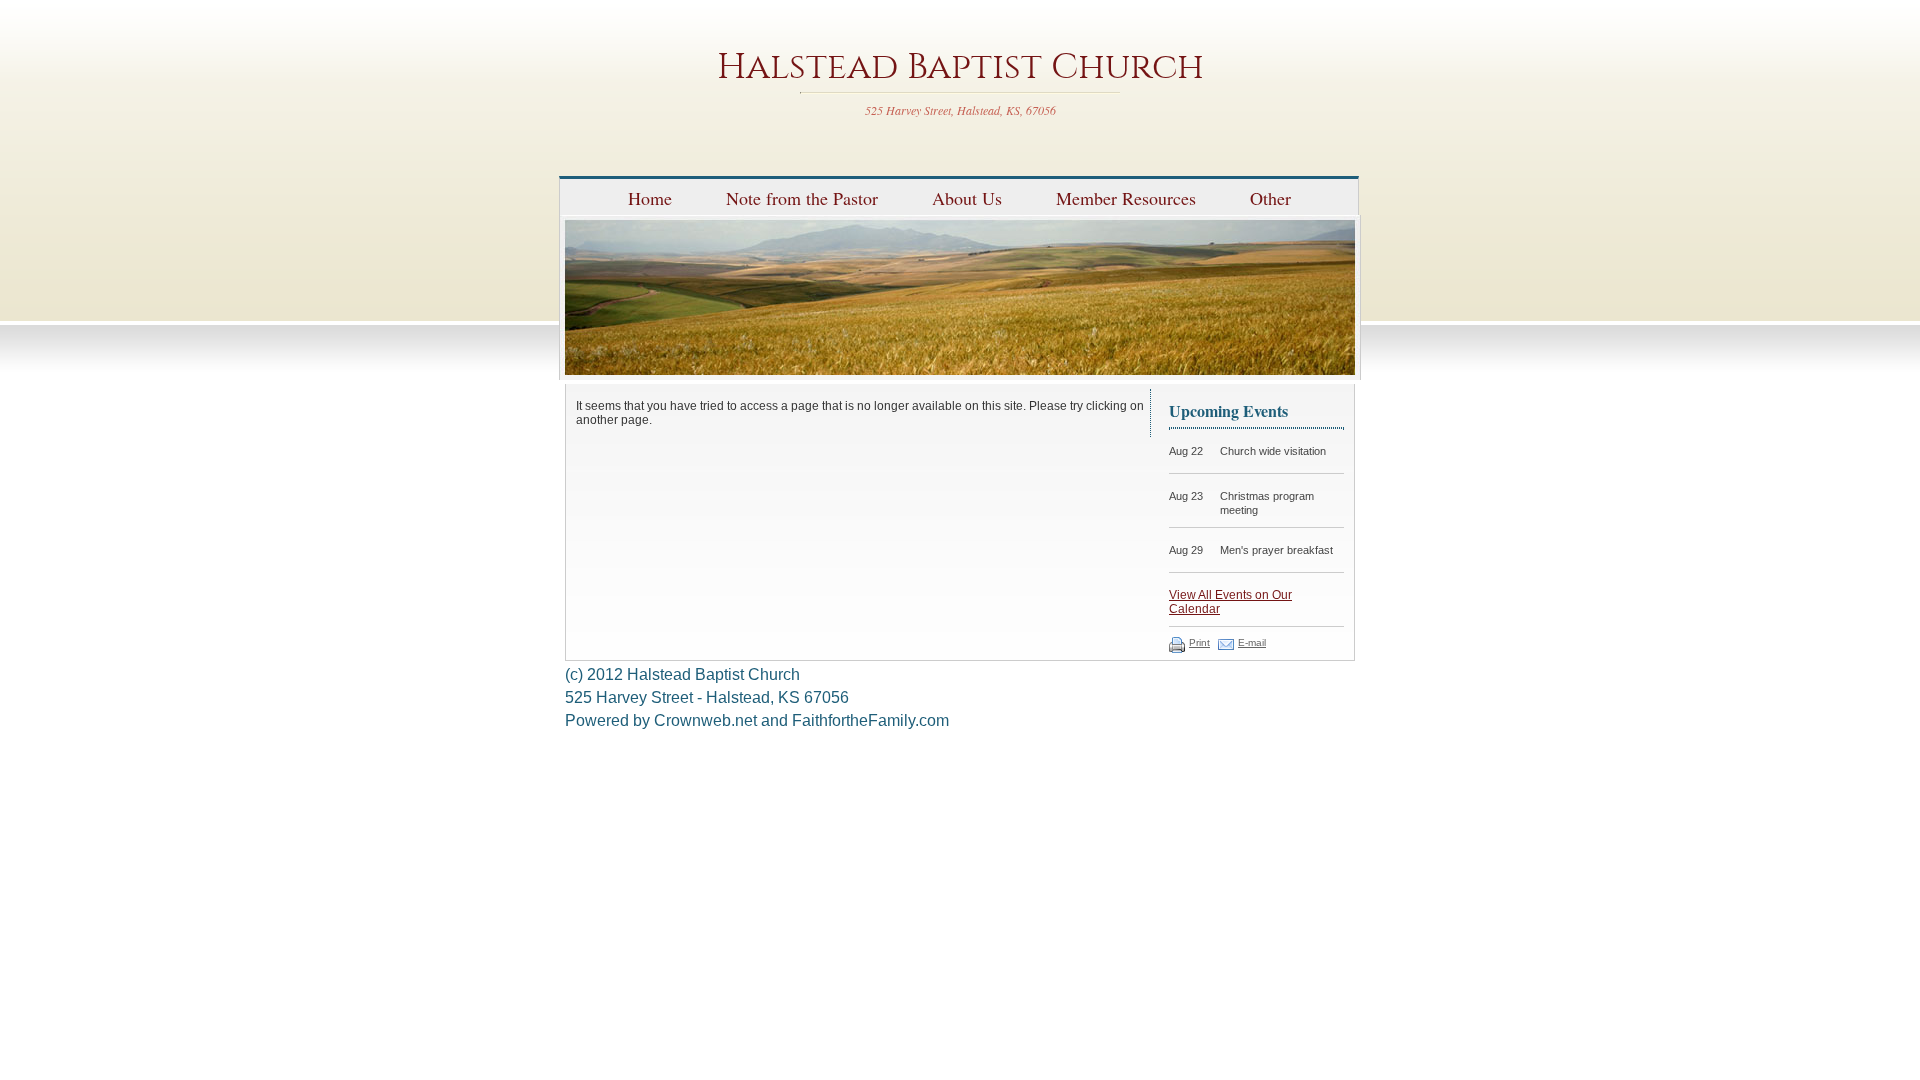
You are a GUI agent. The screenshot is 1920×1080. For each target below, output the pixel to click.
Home (650, 198)
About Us (967, 198)
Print (1199, 642)
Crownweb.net (705, 720)
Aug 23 (1186, 496)
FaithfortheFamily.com (870, 720)
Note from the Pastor (802, 198)
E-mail (1252, 642)
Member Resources (1126, 198)
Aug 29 (1186, 550)
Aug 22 (1186, 451)
